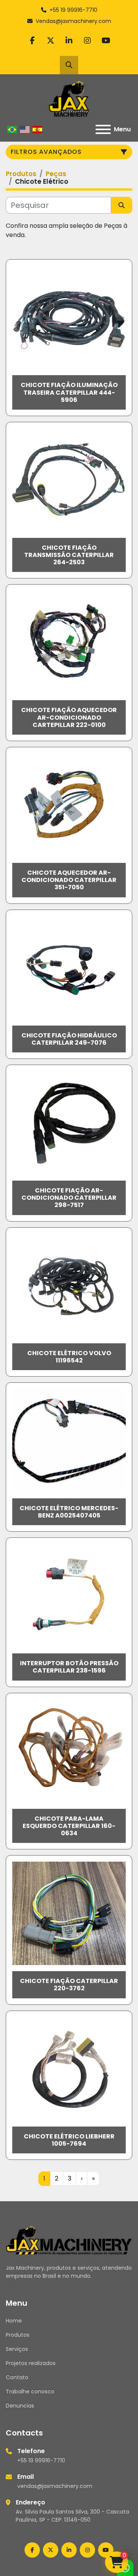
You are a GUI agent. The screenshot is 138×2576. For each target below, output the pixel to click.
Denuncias (20, 2406)
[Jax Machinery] (69, 2240)
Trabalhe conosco (30, 2391)
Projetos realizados (31, 2363)
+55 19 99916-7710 (73, 10)
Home (14, 2321)
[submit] (122, 205)
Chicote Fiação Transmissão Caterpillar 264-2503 (69, 555)
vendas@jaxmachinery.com (55, 2486)
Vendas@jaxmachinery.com (73, 21)
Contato (17, 2377)
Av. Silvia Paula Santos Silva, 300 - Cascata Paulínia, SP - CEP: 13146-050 (72, 2516)
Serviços (17, 2349)
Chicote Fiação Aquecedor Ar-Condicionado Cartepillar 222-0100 (69, 717)
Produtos (18, 2335)
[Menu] (103, 129)
